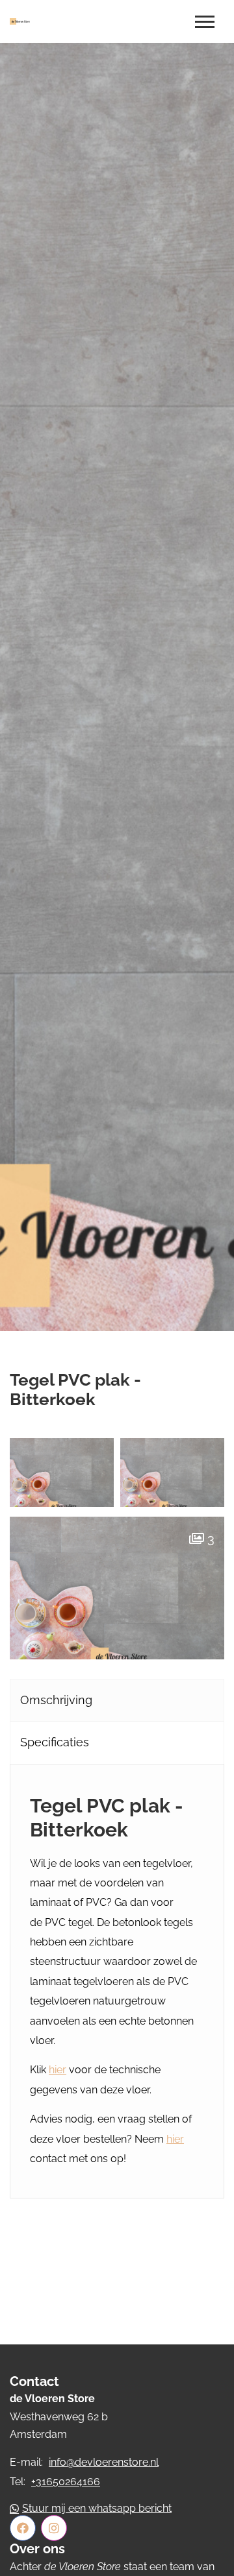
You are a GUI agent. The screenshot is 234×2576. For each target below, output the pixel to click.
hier (58, 2070)
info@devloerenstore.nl (104, 2462)
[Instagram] (54, 2528)
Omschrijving (56, 1700)
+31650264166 (66, 2482)
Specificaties (55, 1742)
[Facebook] (23, 2528)
